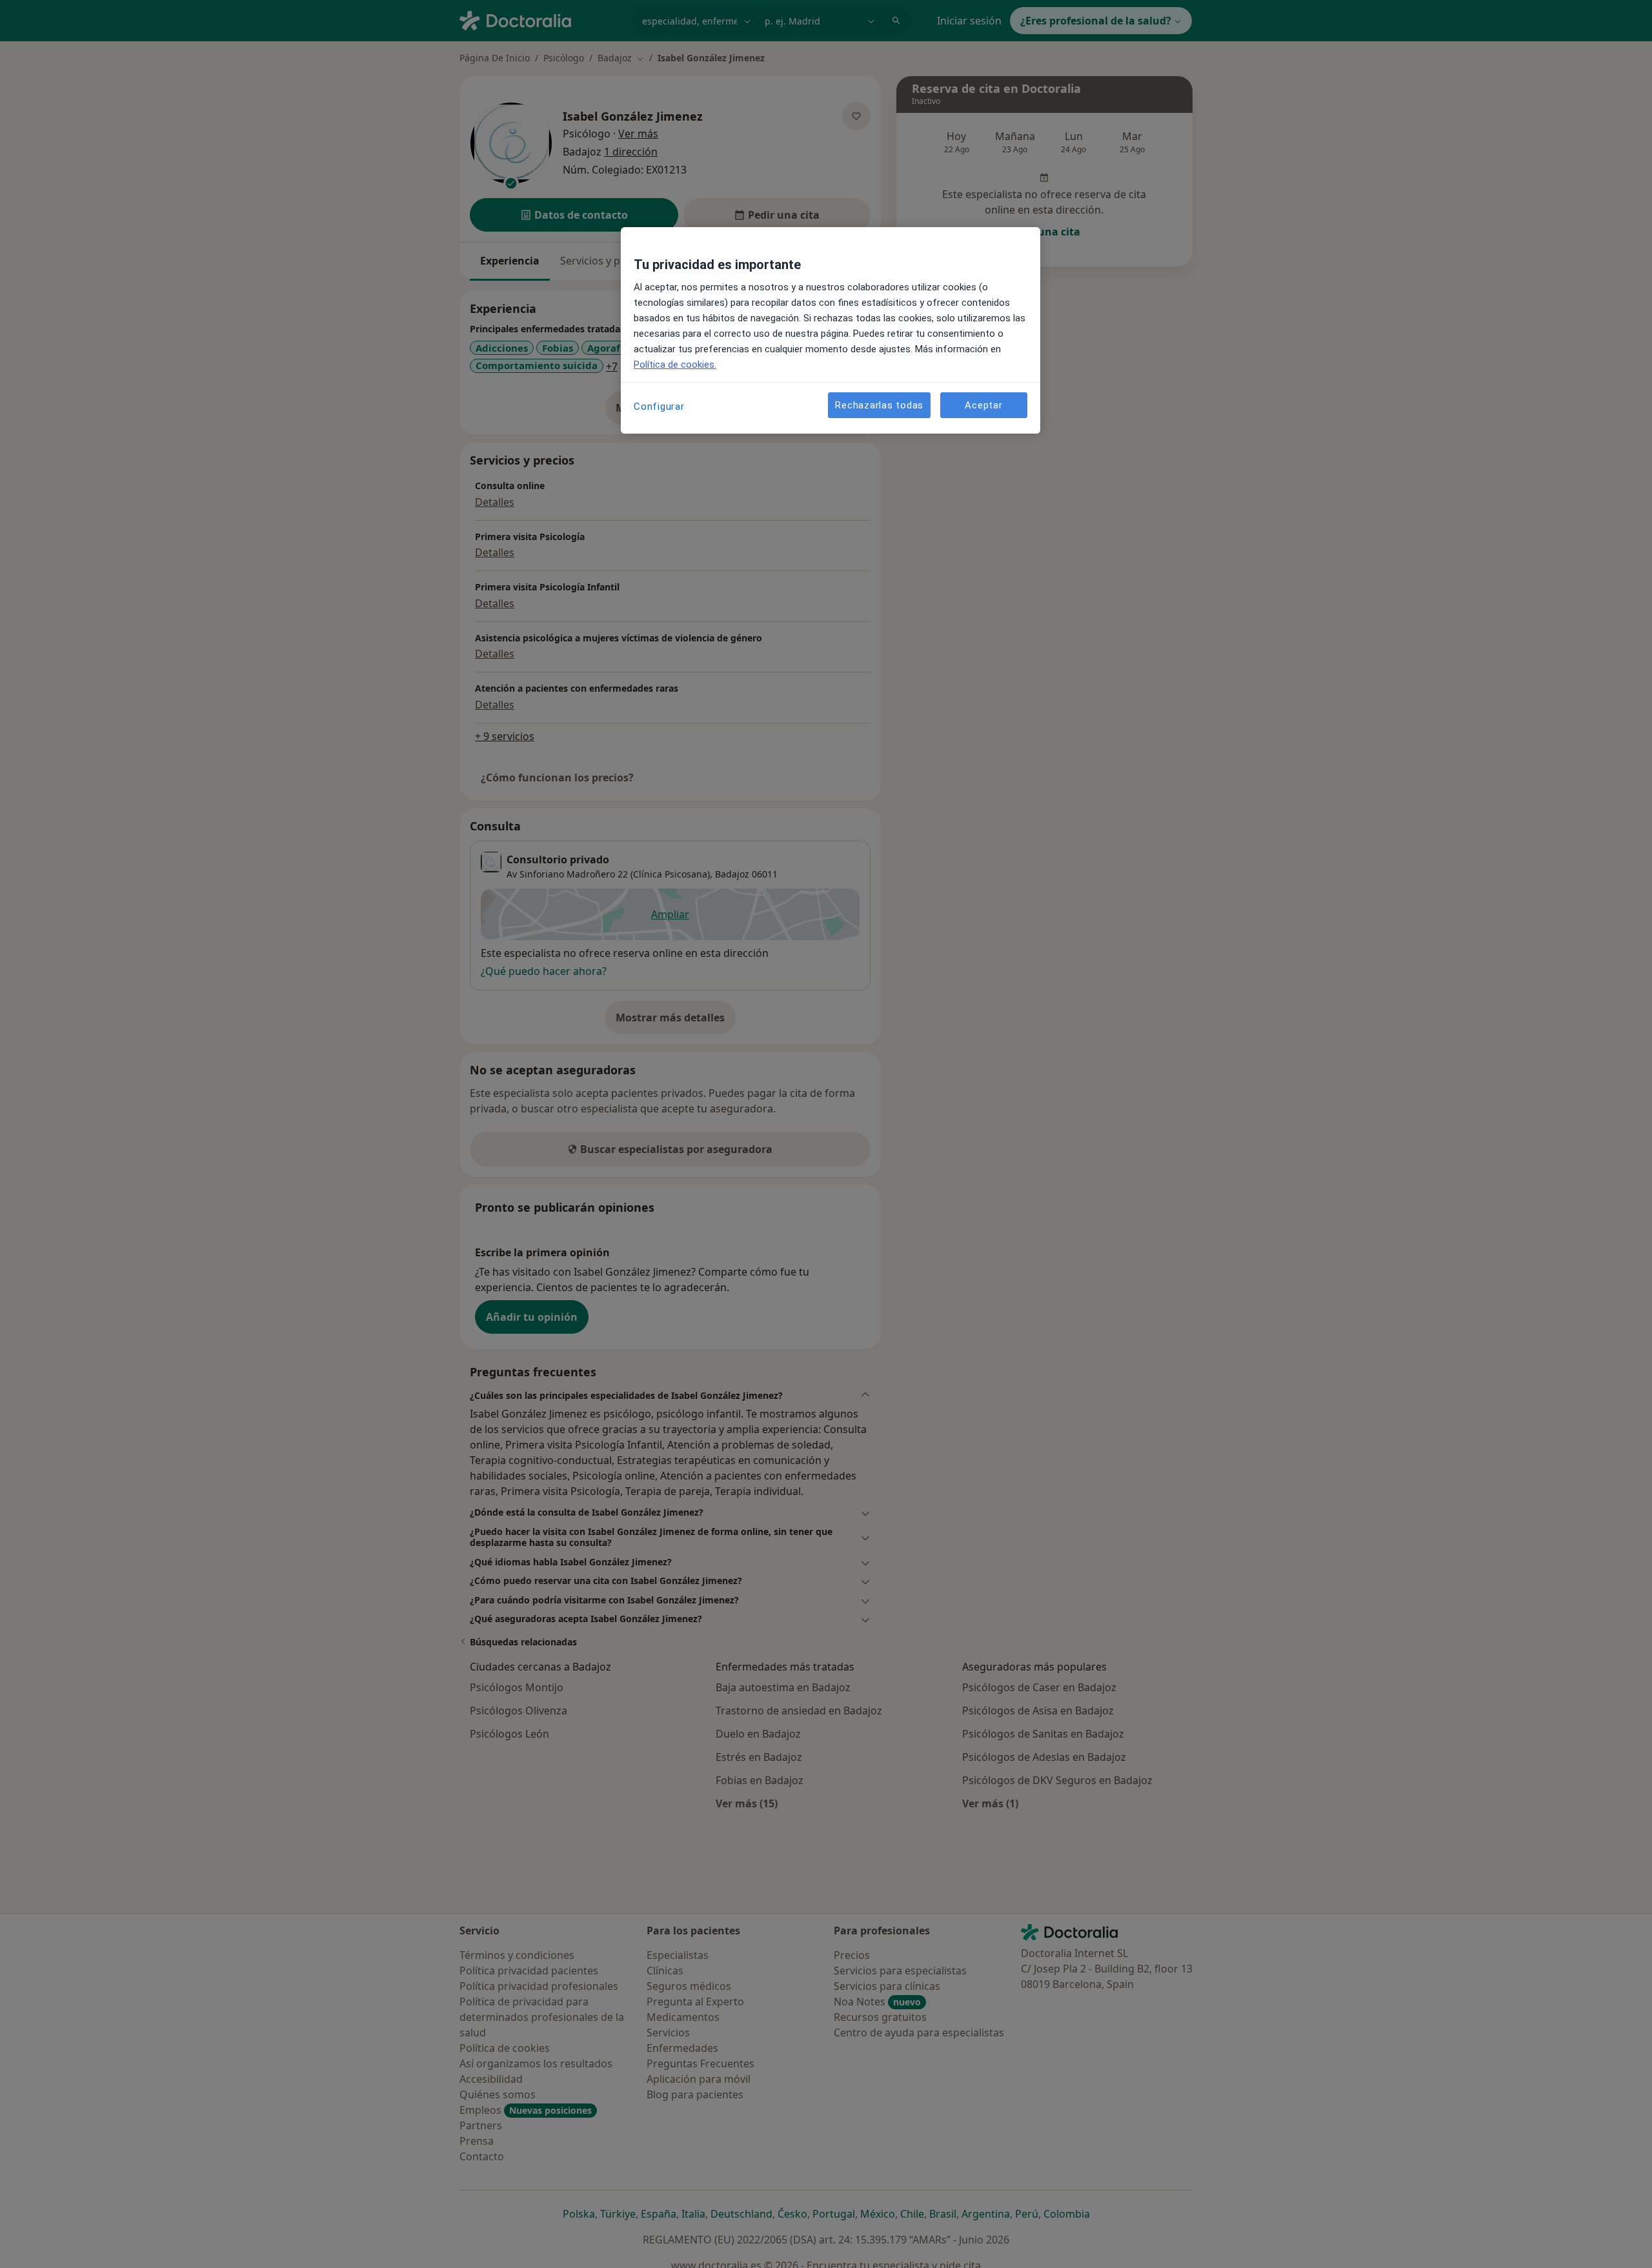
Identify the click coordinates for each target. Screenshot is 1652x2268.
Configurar (659, 406)
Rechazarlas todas (879, 405)
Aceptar (983, 405)
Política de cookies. (675, 365)
